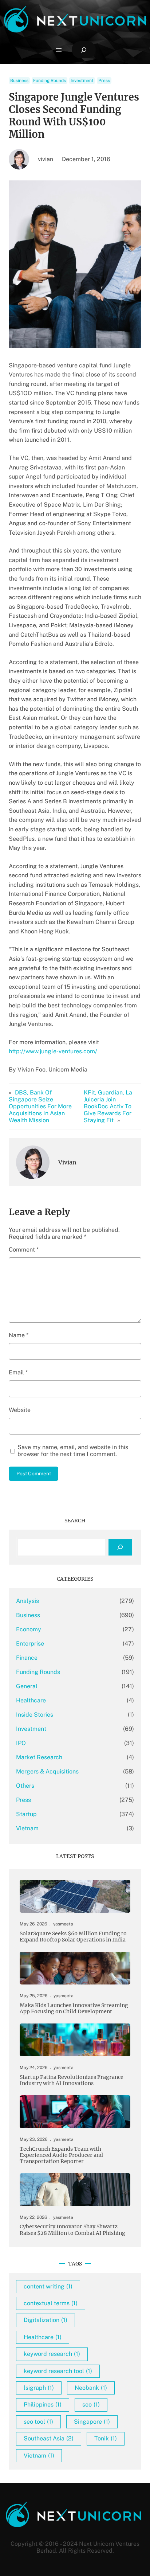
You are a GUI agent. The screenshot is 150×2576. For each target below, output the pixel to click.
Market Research (39, 1757)
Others (25, 1786)
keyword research (52, 2354)
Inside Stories (35, 1715)
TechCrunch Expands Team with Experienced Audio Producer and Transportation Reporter (61, 2155)
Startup (26, 1814)
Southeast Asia (49, 2438)
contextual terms (51, 2303)
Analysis (27, 1601)
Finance (27, 1658)
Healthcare (31, 1700)
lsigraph (39, 2388)
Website (20, 1410)
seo (91, 2405)
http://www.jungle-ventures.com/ (53, 1051)
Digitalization (46, 2320)
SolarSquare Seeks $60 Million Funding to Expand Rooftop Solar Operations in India (73, 1937)
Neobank (91, 2388)
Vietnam (27, 1828)
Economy (29, 1629)
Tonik (106, 2438)
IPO (21, 1743)
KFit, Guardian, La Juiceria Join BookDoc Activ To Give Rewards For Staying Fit (108, 1106)
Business (19, 81)
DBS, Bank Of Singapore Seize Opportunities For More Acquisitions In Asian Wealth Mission (40, 1106)
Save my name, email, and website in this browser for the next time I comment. (73, 1451)
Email (18, 1372)
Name (19, 1335)
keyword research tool (58, 2371)
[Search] (120, 1547)
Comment (24, 1250)
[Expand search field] (84, 50)
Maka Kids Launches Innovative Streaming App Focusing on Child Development (74, 2009)
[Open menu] (59, 50)
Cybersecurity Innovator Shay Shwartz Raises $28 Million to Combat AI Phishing (72, 2230)
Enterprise (30, 1644)
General (27, 1686)
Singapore (92, 2422)
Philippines (43, 2405)
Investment (82, 81)
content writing (48, 2286)
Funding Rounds (50, 81)
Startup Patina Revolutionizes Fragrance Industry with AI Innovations (72, 2080)
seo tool (38, 2422)
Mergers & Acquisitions (47, 1771)
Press (104, 81)
